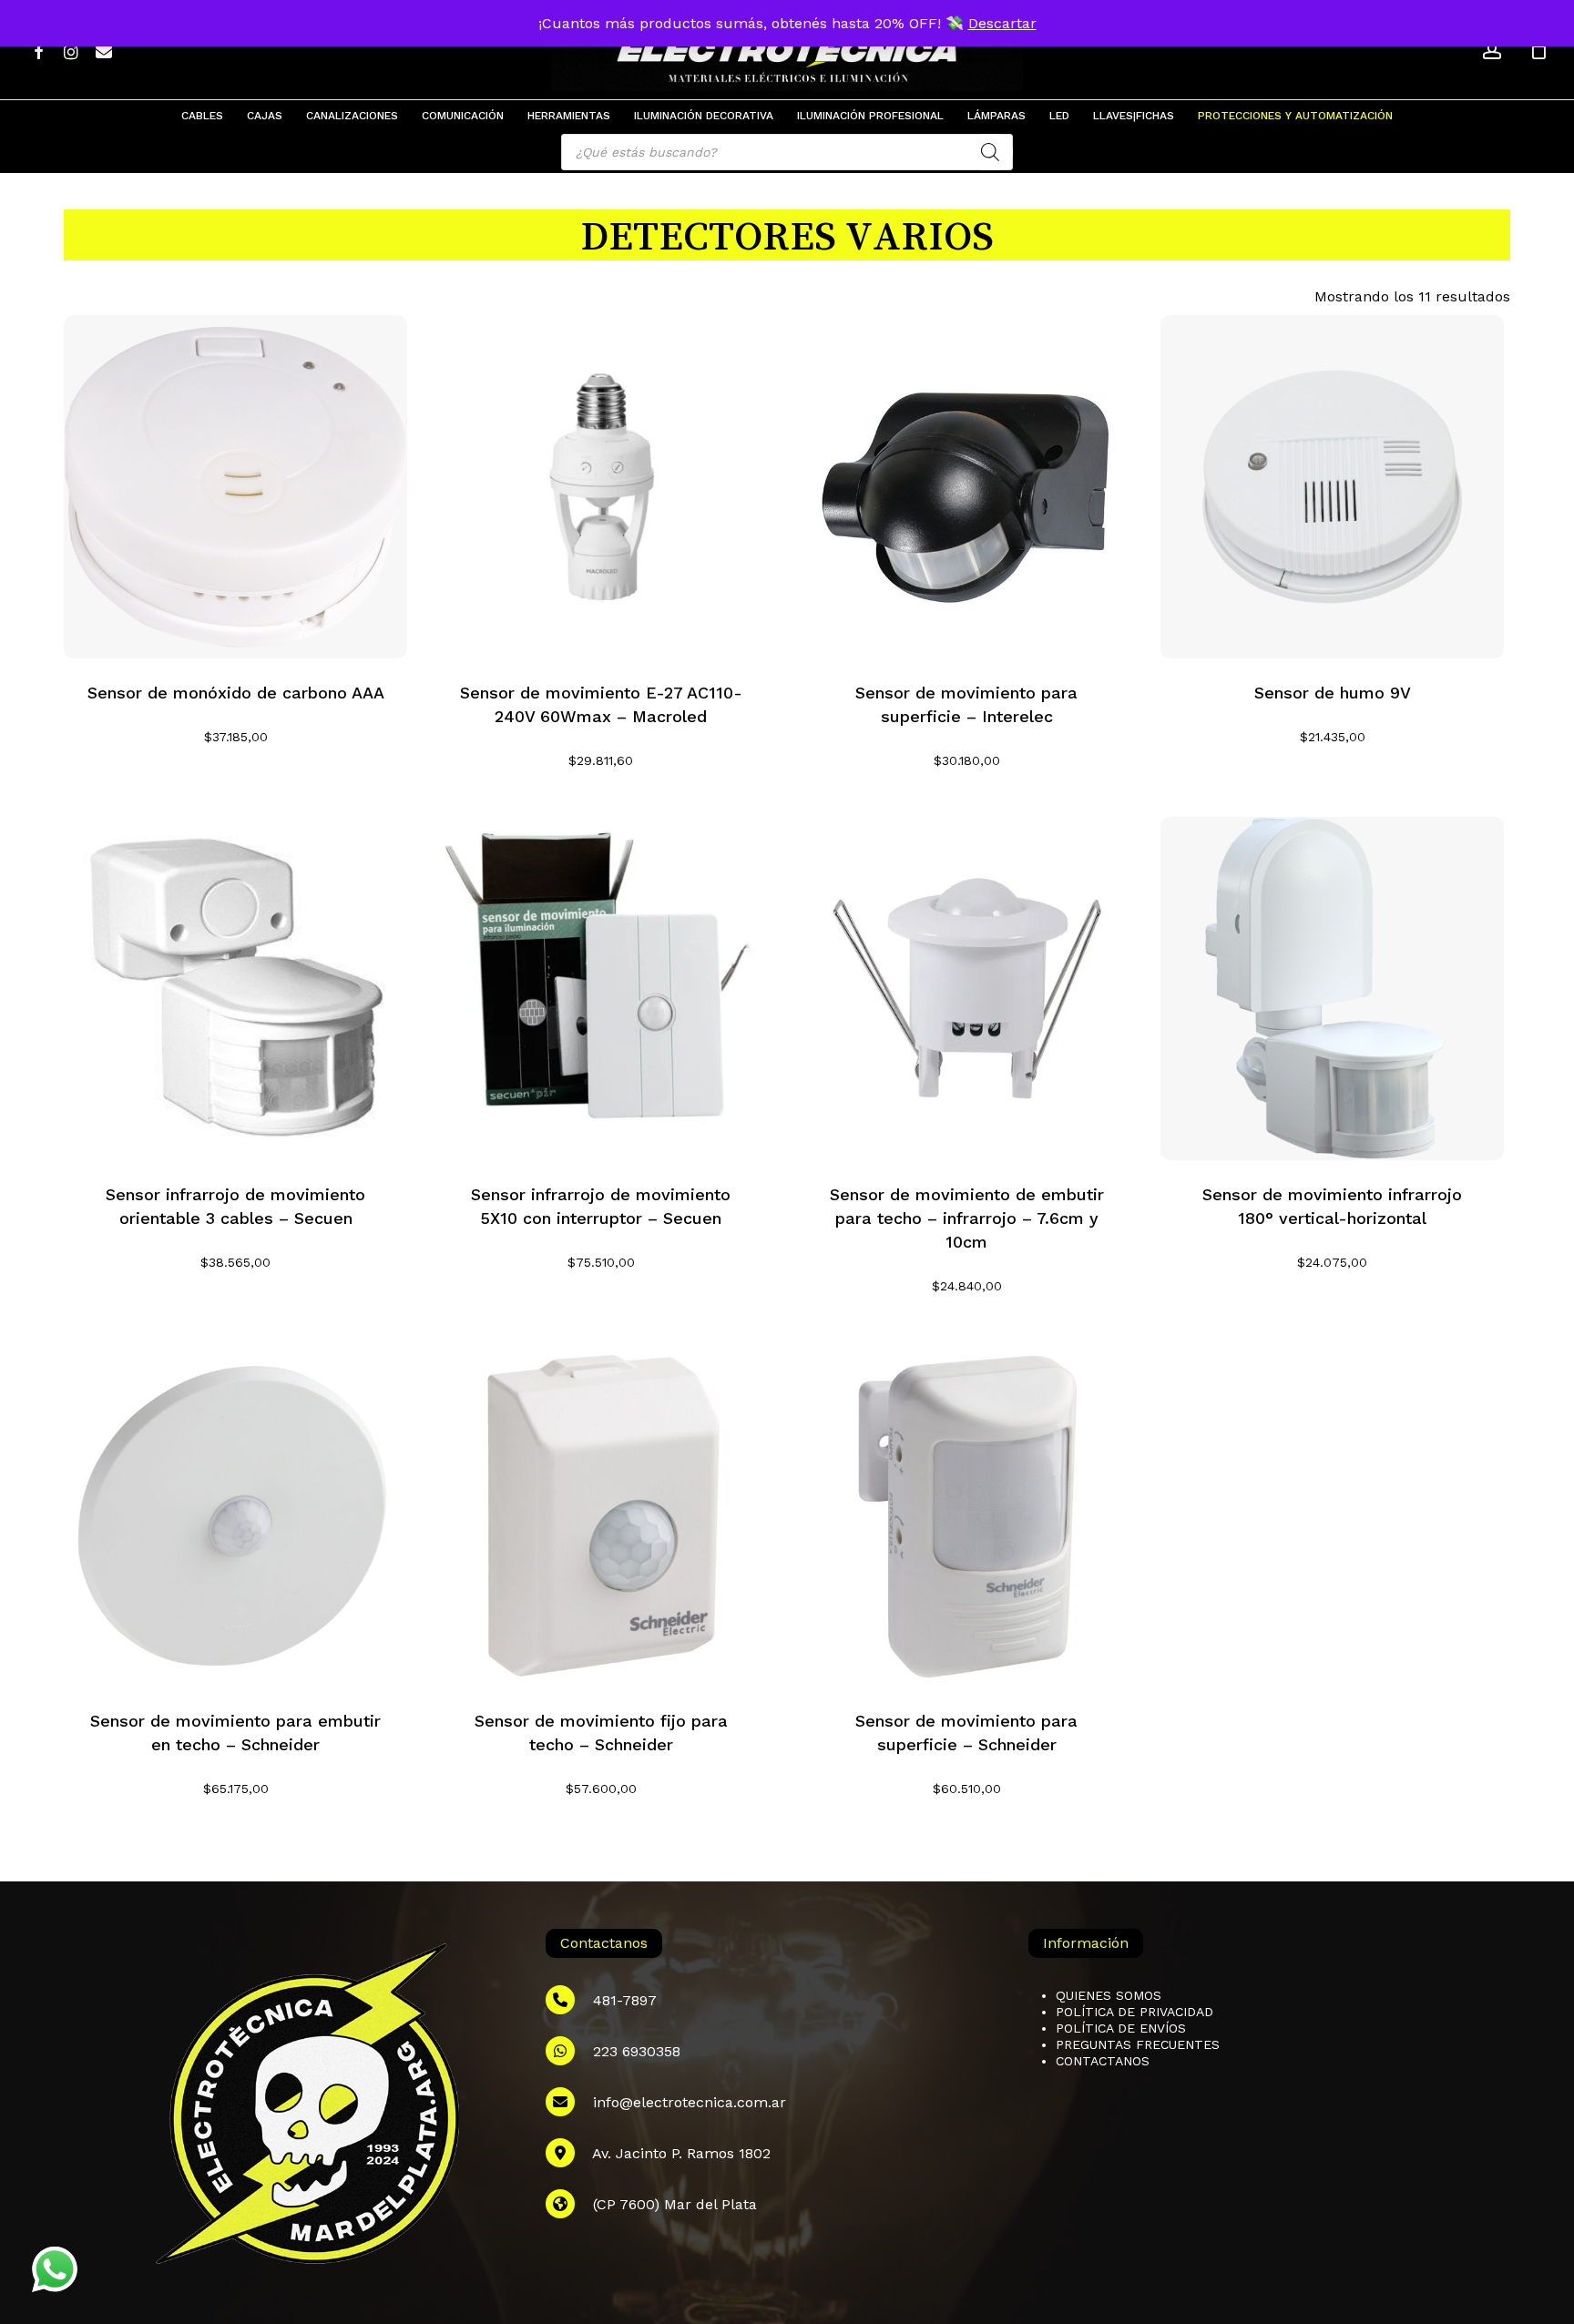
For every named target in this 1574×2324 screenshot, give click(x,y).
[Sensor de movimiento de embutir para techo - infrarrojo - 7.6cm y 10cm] (967, 989)
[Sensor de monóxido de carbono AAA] (235, 487)
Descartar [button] (1002, 23)
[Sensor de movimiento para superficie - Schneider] (967, 1515)
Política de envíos (1121, 2028)
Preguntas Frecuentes (1138, 2044)
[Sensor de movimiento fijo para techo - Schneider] (601, 1515)
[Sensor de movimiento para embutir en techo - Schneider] (235, 1515)
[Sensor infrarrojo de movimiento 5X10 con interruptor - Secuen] (601, 989)
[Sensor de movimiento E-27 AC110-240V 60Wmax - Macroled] (601, 487)
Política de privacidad (1135, 2012)
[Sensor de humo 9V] (1332, 487)
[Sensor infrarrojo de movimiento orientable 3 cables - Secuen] (235, 989)
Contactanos (1103, 2061)
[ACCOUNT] (1492, 51)
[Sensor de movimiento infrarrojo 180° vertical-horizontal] (1332, 989)
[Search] (990, 152)
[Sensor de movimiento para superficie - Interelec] (967, 487)
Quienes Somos (1109, 1995)
